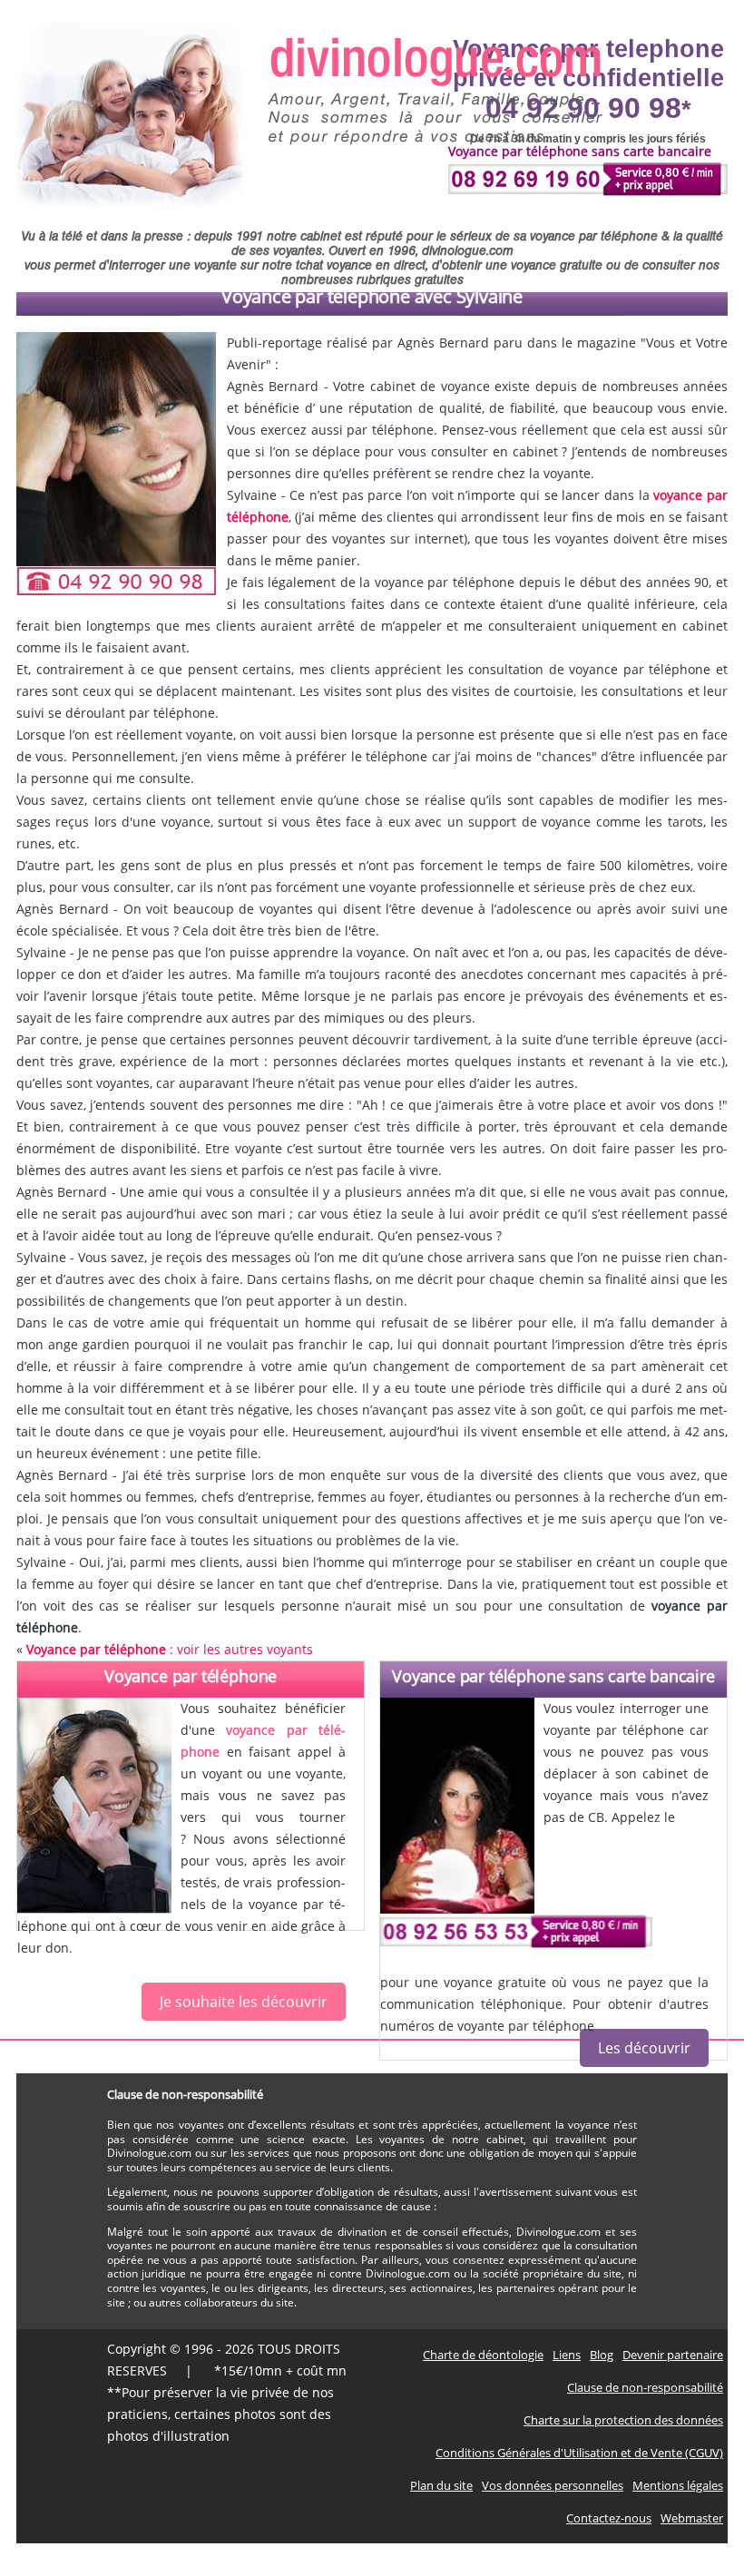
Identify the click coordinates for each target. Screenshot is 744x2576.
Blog (602, 2355)
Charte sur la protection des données (623, 2420)
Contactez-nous (609, 2518)
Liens (567, 2355)
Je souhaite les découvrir (244, 2002)
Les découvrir (644, 2048)
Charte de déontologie (483, 2355)
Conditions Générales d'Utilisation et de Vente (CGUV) (579, 2453)
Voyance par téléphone (191, 1676)
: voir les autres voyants (170, 1649)
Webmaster (692, 2518)
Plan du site (441, 2485)
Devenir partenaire (673, 2355)
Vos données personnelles (553, 2485)
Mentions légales (678, 2485)
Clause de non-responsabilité (645, 2387)
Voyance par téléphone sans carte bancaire (553, 1676)
